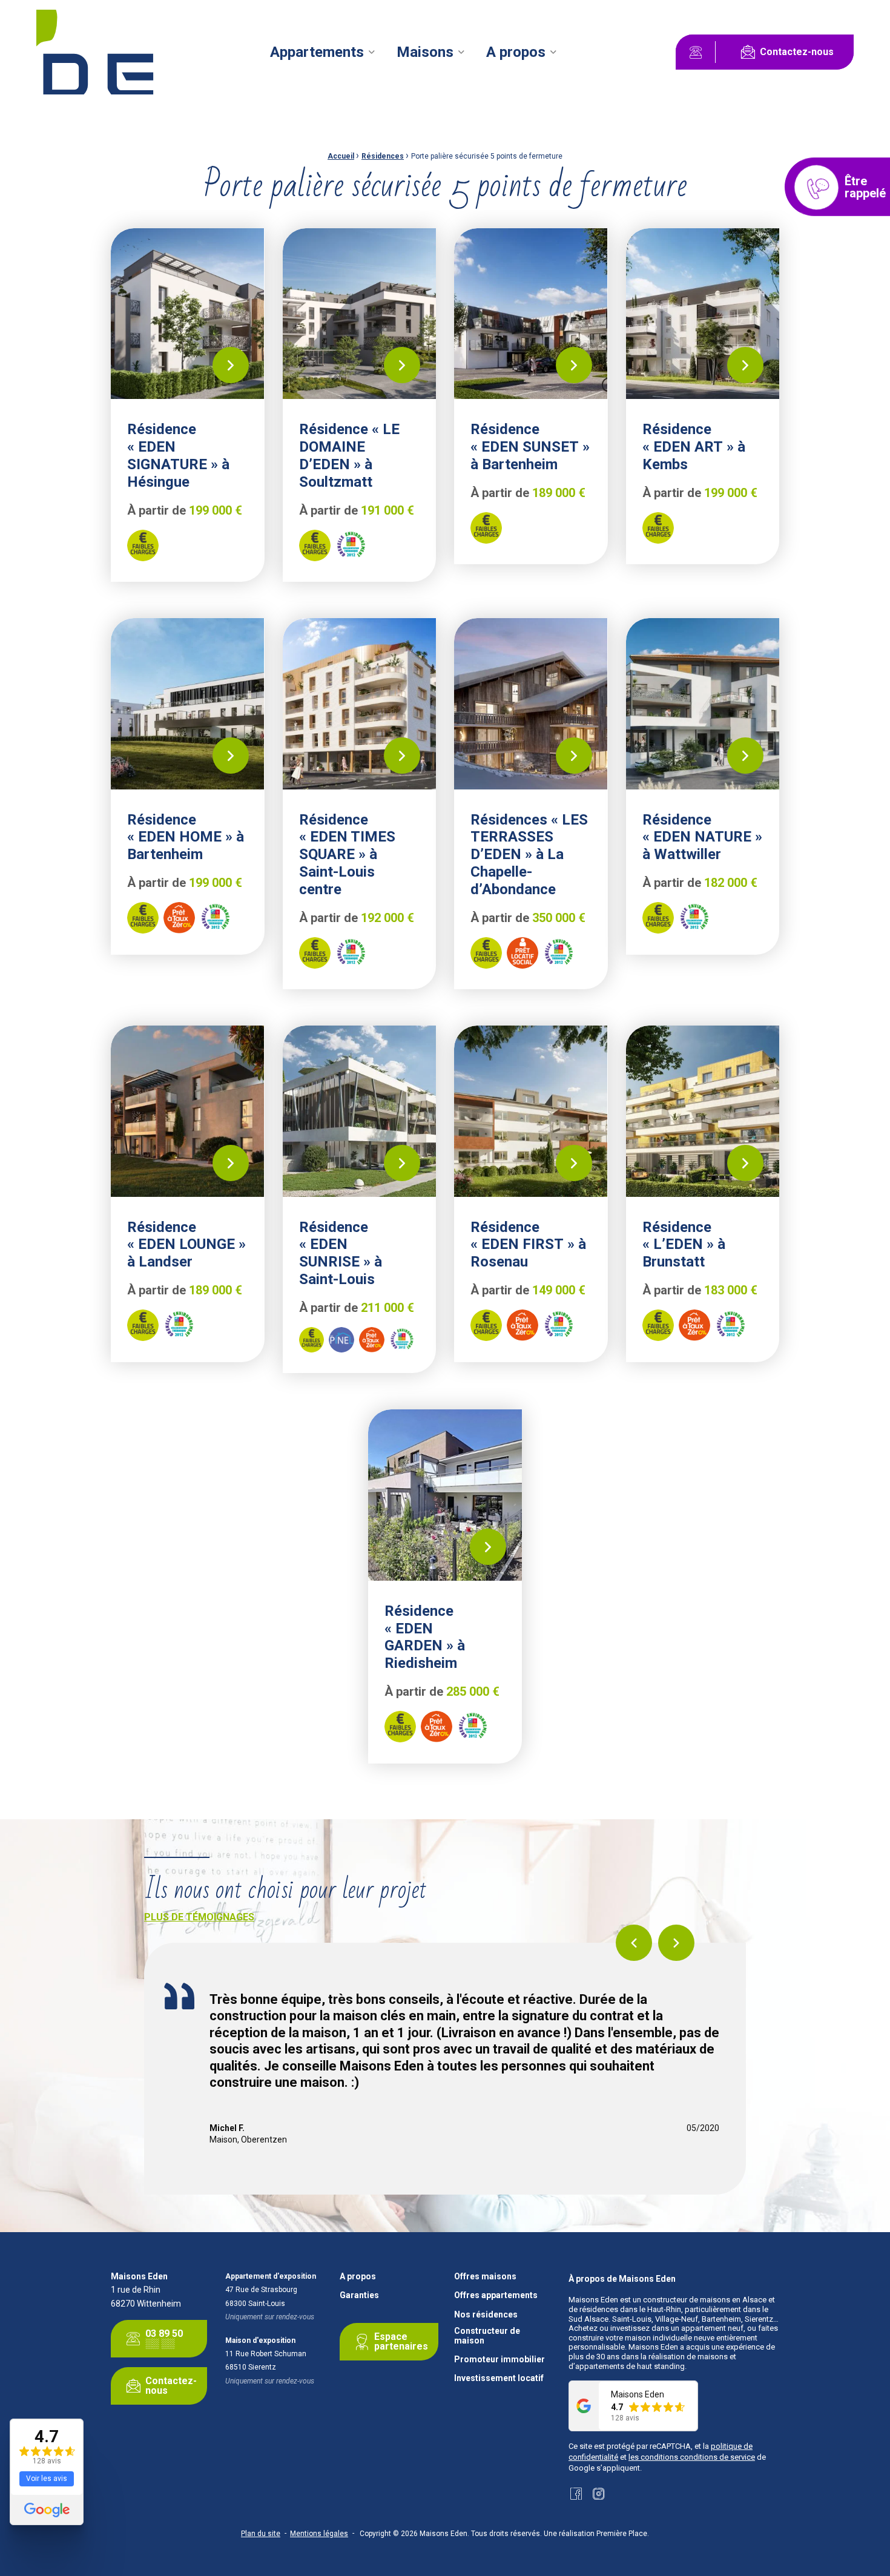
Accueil (341, 156)
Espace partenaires (401, 2341)
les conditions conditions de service (692, 2457)
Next (676, 1943)
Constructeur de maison (487, 2336)
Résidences (383, 156)
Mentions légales (319, 2534)
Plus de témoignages (199, 1917)
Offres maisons (485, 2277)
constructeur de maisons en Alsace (705, 2300)
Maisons (425, 52)
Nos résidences (486, 2315)
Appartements (317, 52)
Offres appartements (496, 2295)
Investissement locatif (499, 2378)
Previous (634, 1943)
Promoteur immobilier (499, 2360)
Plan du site (261, 2534)
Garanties (359, 2295)
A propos (516, 52)
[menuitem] (322, 52)
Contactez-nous (797, 52)
